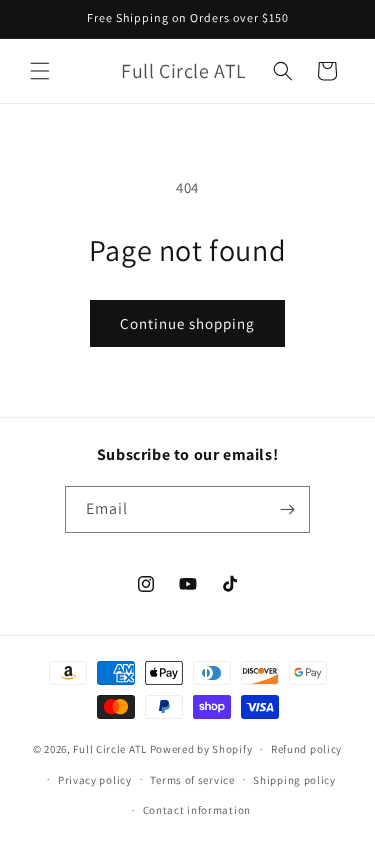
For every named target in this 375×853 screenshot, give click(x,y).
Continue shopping (187, 323)
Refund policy (306, 749)
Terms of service (192, 780)
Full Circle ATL (110, 749)
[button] (40, 71)
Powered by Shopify (201, 749)
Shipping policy (294, 780)
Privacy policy (95, 780)
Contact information (197, 810)
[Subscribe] (287, 509)
